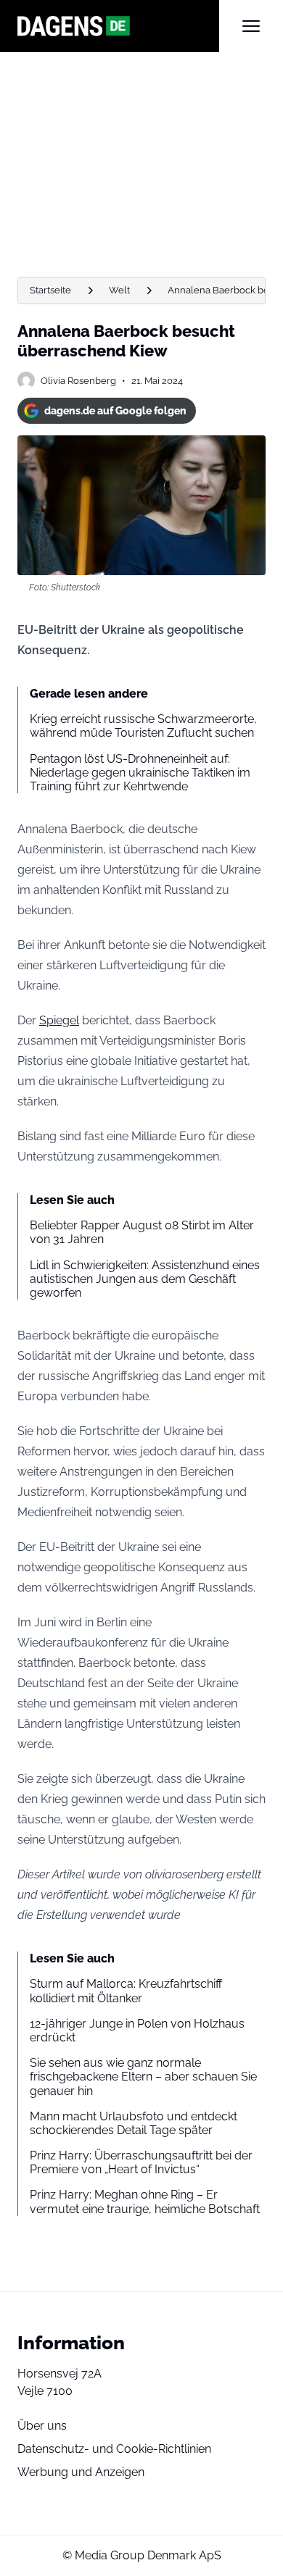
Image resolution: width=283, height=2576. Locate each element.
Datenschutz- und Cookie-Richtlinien (114, 2449)
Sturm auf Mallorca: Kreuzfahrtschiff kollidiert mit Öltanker (126, 1991)
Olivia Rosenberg (78, 381)
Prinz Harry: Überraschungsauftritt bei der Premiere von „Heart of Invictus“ (141, 2162)
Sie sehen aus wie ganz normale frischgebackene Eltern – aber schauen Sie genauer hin (143, 2077)
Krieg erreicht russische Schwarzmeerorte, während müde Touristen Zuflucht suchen (143, 726)
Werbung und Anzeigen (81, 2472)
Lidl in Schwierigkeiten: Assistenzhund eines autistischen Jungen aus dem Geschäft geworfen (145, 1279)
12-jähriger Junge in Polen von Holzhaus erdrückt (137, 2031)
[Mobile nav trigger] (251, 26)
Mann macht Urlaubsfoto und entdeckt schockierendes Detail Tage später (134, 2123)
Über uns (42, 2426)
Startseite (50, 290)
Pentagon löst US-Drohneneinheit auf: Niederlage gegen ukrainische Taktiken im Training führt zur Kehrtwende (140, 773)
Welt (119, 290)
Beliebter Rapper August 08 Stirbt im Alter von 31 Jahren (142, 1232)
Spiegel (59, 1020)
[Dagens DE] (118, 26)
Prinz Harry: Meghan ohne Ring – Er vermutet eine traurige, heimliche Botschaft (145, 2201)
